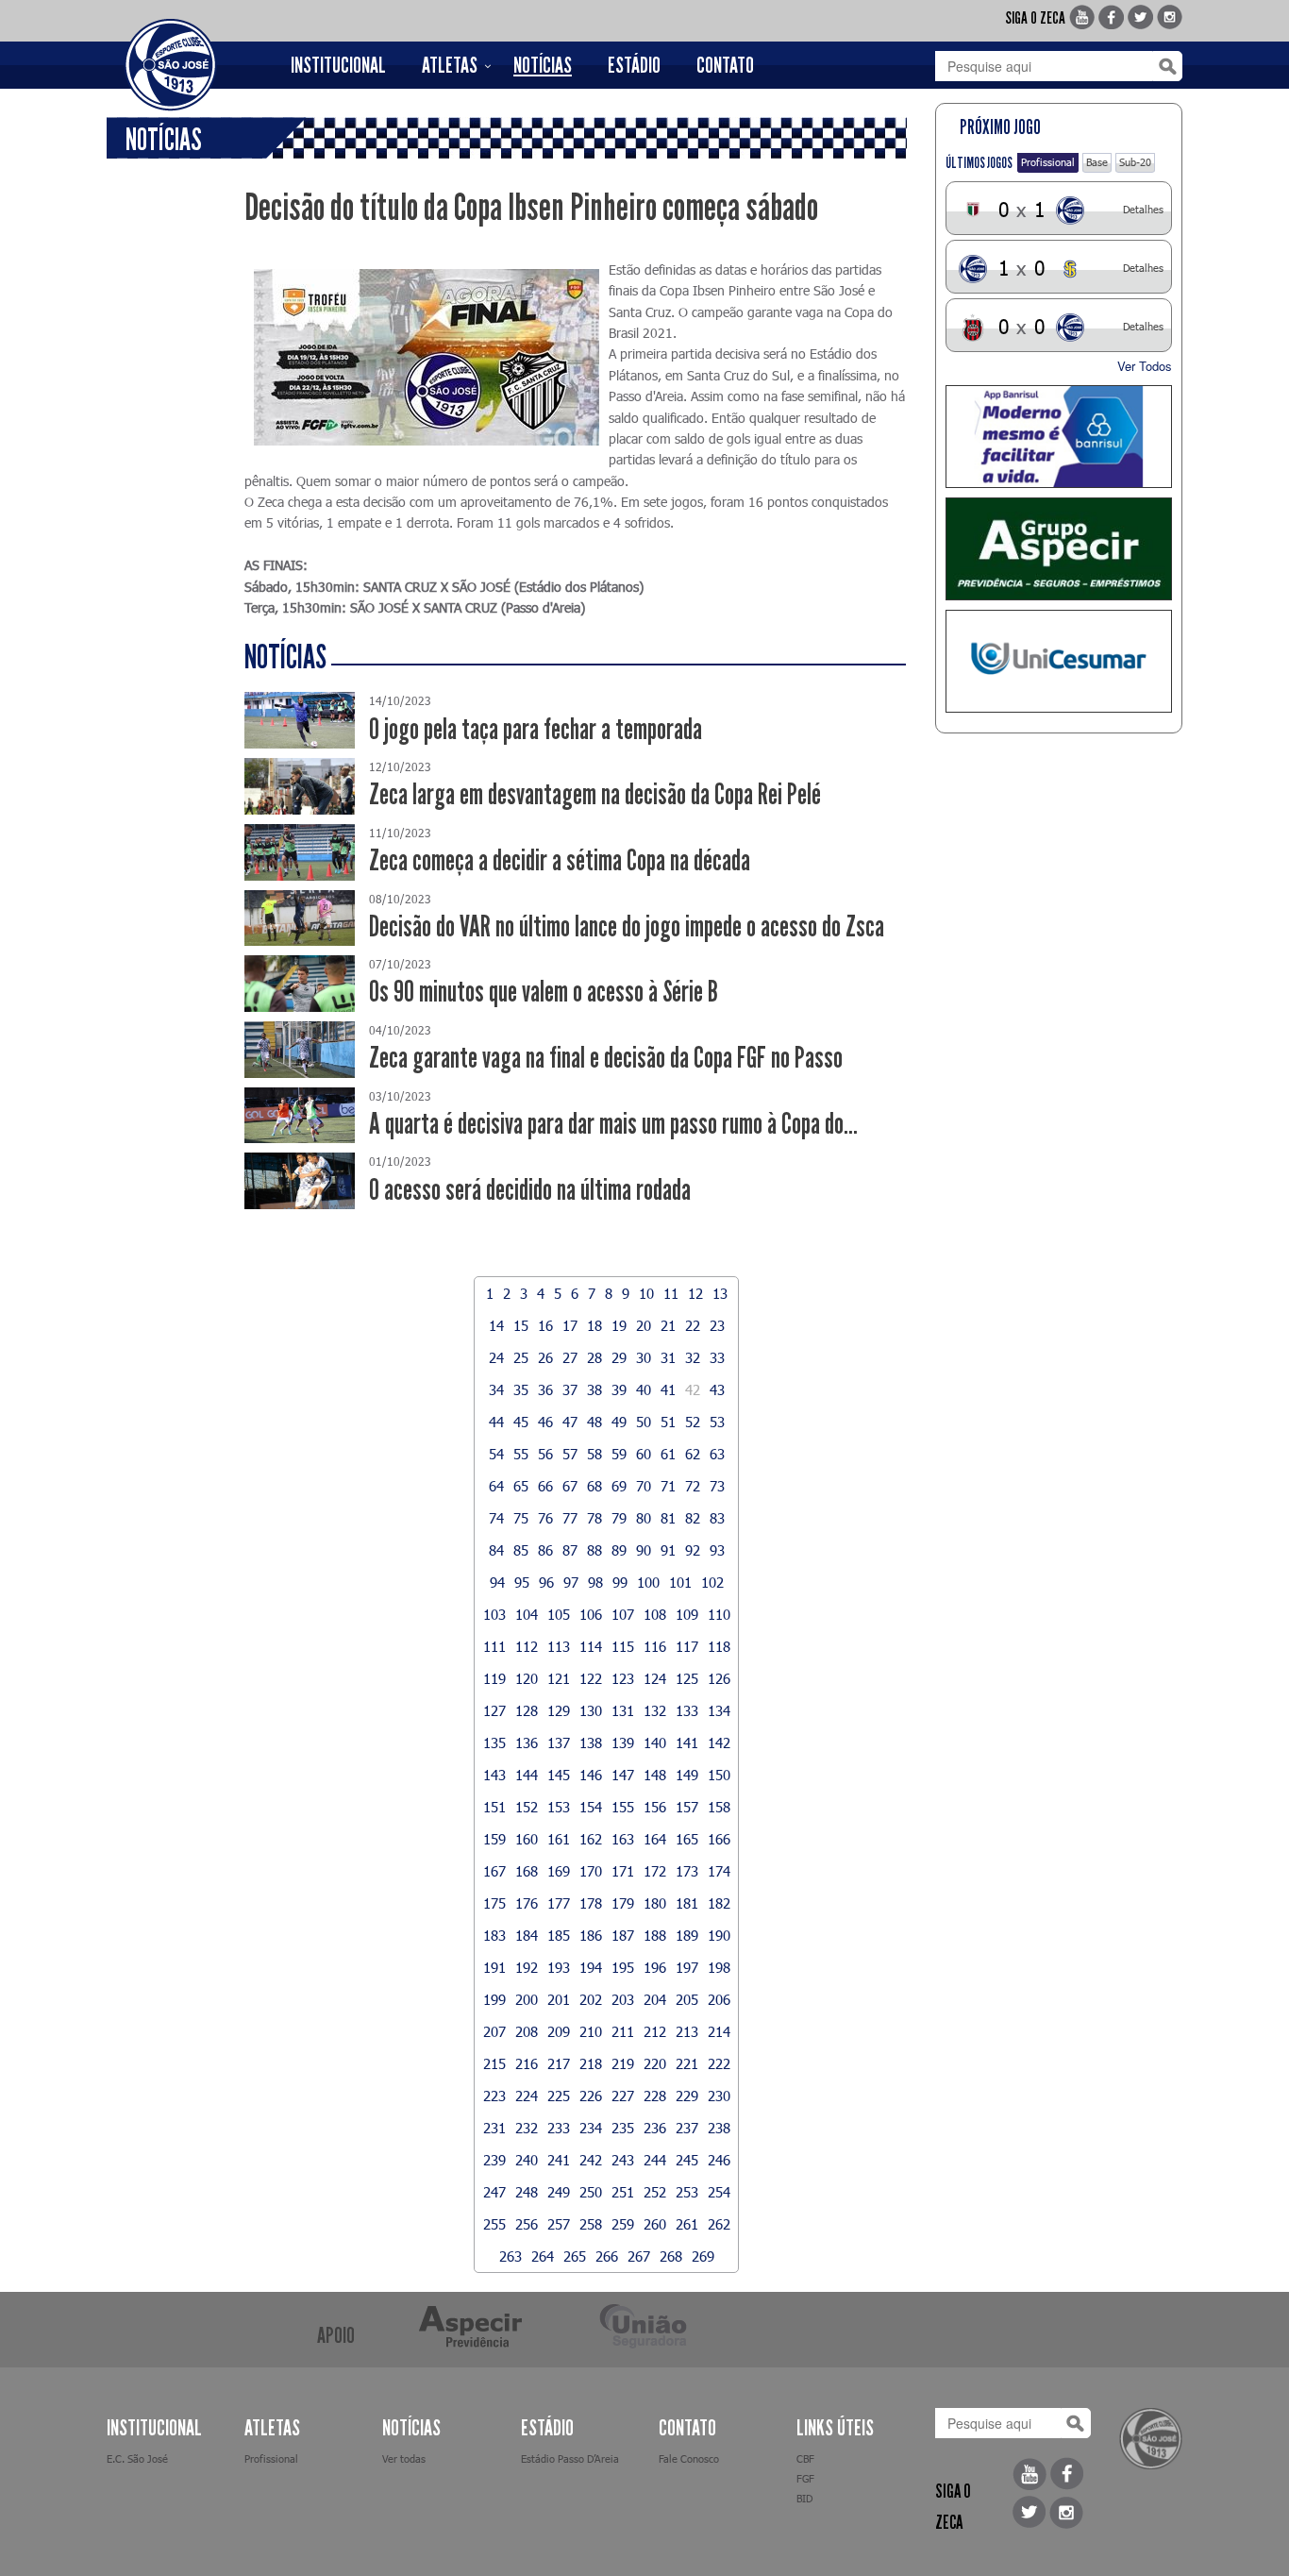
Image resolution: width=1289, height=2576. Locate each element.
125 (687, 1678)
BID (804, 2498)
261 (687, 2224)
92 (693, 1550)
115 (623, 1646)
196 (655, 1967)
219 (623, 2063)
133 (687, 1710)
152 (527, 1807)
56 (545, 1454)
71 (668, 1486)
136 (527, 1743)
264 (543, 2256)
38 (594, 1389)
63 (717, 1454)
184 (527, 1935)
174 (719, 1871)
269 (703, 2256)
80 (644, 1518)
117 (687, 1646)
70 (644, 1486)
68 (594, 1486)
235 (623, 2128)
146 (591, 1775)
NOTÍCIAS (543, 65)
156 (655, 1807)
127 (494, 1710)
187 (623, 1935)
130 (591, 1710)
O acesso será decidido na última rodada (530, 1190)
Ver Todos (1145, 366)
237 (687, 2128)
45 (521, 1422)
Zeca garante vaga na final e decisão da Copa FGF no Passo (606, 1058)
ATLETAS (450, 65)
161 (559, 1839)
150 (719, 1775)
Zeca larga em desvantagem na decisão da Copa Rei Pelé (595, 794)
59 (619, 1454)
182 (719, 1903)
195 (623, 1967)
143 (494, 1775)
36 (545, 1389)
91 (668, 1550)
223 (494, 2096)
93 (717, 1550)
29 (619, 1357)
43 (717, 1389)
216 (527, 2063)
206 (719, 1999)
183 (494, 1935)
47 (570, 1422)
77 (570, 1518)
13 (720, 1293)
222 (719, 2063)
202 (591, 1999)
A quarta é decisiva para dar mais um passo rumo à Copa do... (613, 1124)
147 (623, 1775)
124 (655, 1678)
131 (623, 1710)
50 (644, 1422)
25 (521, 1357)
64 (496, 1486)
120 (527, 1678)
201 (559, 1999)
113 (559, 1646)
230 (719, 2096)
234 (591, 2128)
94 (497, 1582)
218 (591, 2063)
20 (644, 1325)
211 (623, 2031)
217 (559, 2063)
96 (546, 1582)
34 (496, 1389)
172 (655, 1871)
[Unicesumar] (1059, 661)
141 (687, 1743)
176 (527, 1903)
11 (671, 1293)
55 (521, 1454)
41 (668, 1389)
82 (693, 1518)
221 (687, 2063)
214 (719, 2031)
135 (494, 1743)
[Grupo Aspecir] (1059, 549)
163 (623, 1839)
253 (687, 2192)
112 (527, 1646)
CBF (805, 2458)
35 (521, 1389)
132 (655, 1710)
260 (655, 2224)
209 (559, 2031)
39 (619, 1389)
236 (655, 2128)
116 (655, 1646)
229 (687, 2096)
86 (545, 1550)
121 (559, 1678)
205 (687, 1999)
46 (545, 1422)
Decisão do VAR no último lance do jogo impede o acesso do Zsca (627, 926)
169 (559, 1871)
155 (623, 1807)
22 (693, 1325)
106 (591, 1614)
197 (687, 1967)
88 (594, 1550)
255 (494, 2224)
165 (687, 1839)
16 (545, 1325)
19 (619, 1325)
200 (527, 1999)
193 (559, 1967)
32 (693, 1357)
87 (570, 1550)
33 (717, 1357)
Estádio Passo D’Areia (570, 2458)
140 (655, 1743)
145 (559, 1775)
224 (527, 2096)
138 (591, 1743)
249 (559, 2192)
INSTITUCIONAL (338, 65)
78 (594, 1518)
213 (687, 2031)
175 (494, 1903)
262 (719, 2224)
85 (521, 1550)
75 (521, 1518)
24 (496, 1357)
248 (527, 2192)
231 (494, 2128)
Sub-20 (1135, 162)
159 (494, 1839)
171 (623, 1871)
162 (591, 1839)
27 (570, 1357)
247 (494, 2192)
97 (571, 1582)
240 (527, 2160)
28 (594, 1357)
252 (655, 2192)
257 (559, 2224)
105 (559, 1614)
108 (655, 1614)
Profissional (1048, 162)
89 (619, 1550)
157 (687, 1807)
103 (494, 1614)
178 (591, 1903)
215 (494, 2063)
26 (545, 1357)
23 (717, 1325)
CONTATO (725, 65)
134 (719, 1710)
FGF (805, 2478)
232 (527, 2128)
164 (655, 1839)
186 (591, 1935)
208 (527, 2031)
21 (668, 1325)
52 (693, 1422)
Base (1097, 162)
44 (496, 1422)
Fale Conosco (689, 2458)
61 (668, 1454)
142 (719, 1743)
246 (719, 2160)
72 (693, 1486)
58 (594, 1454)
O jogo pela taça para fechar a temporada (536, 729)
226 (591, 2096)
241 (559, 2160)
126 (719, 1678)
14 (496, 1325)
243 (623, 2160)
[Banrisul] (1059, 437)
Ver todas (404, 2458)
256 (527, 2224)
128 (527, 1710)
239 (494, 2160)
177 (559, 1903)
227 (623, 2096)
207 (494, 2031)
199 (494, 1999)
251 (623, 2192)
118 (719, 1646)
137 (559, 1743)
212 (655, 2031)
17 (570, 1325)
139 (623, 1743)
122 (591, 1678)
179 (623, 1903)
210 (591, 2031)
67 (570, 1486)
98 (595, 1582)
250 (591, 2192)
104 (527, 1614)
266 (607, 2256)
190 (719, 1935)
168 (527, 1871)
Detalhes (1143, 209)
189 (687, 1935)
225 (559, 2096)
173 (687, 1871)
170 (591, 1871)
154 (591, 1807)
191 (494, 1967)
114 (591, 1646)
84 (496, 1550)
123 (623, 1678)
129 (559, 1710)
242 (591, 2160)
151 (494, 1807)
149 (687, 1775)
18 (594, 1325)
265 (575, 2256)
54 (496, 1454)
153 (559, 1807)
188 (655, 1935)
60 (644, 1454)
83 (717, 1518)
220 (655, 2063)
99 (620, 1582)
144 (527, 1775)
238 (719, 2128)
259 (623, 2224)
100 (648, 1582)
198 (719, 1967)
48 (594, 1422)
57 (570, 1454)
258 (591, 2224)
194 (591, 1967)
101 (680, 1582)
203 (623, 1999)
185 (559, 1935)
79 (619, 1518)
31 (668, 1357)
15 (521, 1325)
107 (623, 1614)
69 (619, 1486)
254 (719, 2192)
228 (655, 2096)
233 (559, 2128)
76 (545, 1518)
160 (527, 1839)
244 (655, 2160)
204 (655, 1999)
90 (644, 1550)
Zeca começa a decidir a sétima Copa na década (560, 860)
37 (570, 1389)
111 (494, 1646)
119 (494, 1678)
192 (527, 1967)
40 (644, 1389)
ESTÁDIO (634, 65)
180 (655, 1903)
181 (687, 1903)
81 (668, 1518)
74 (496, 1518)
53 (717, 1422)
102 (712, 1582)
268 (671, 2256)
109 (687, 1614)
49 (619, 1422)
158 (719, 1807)
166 (719, 1839)
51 (668, 1422)
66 (545, 1486)
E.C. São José (137, 2458)
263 (511, 2256)
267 (639, 2256)
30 (644, 1357)
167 (494, 1871)
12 (695, 1293)
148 (655, 1775)
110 (719, 1614)
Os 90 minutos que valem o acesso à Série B (544, 992)
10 (646, 1293)
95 (522, 1582)
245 (687, 2160)
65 (521, 1486)
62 (693, 1454)
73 (717, 1486)
